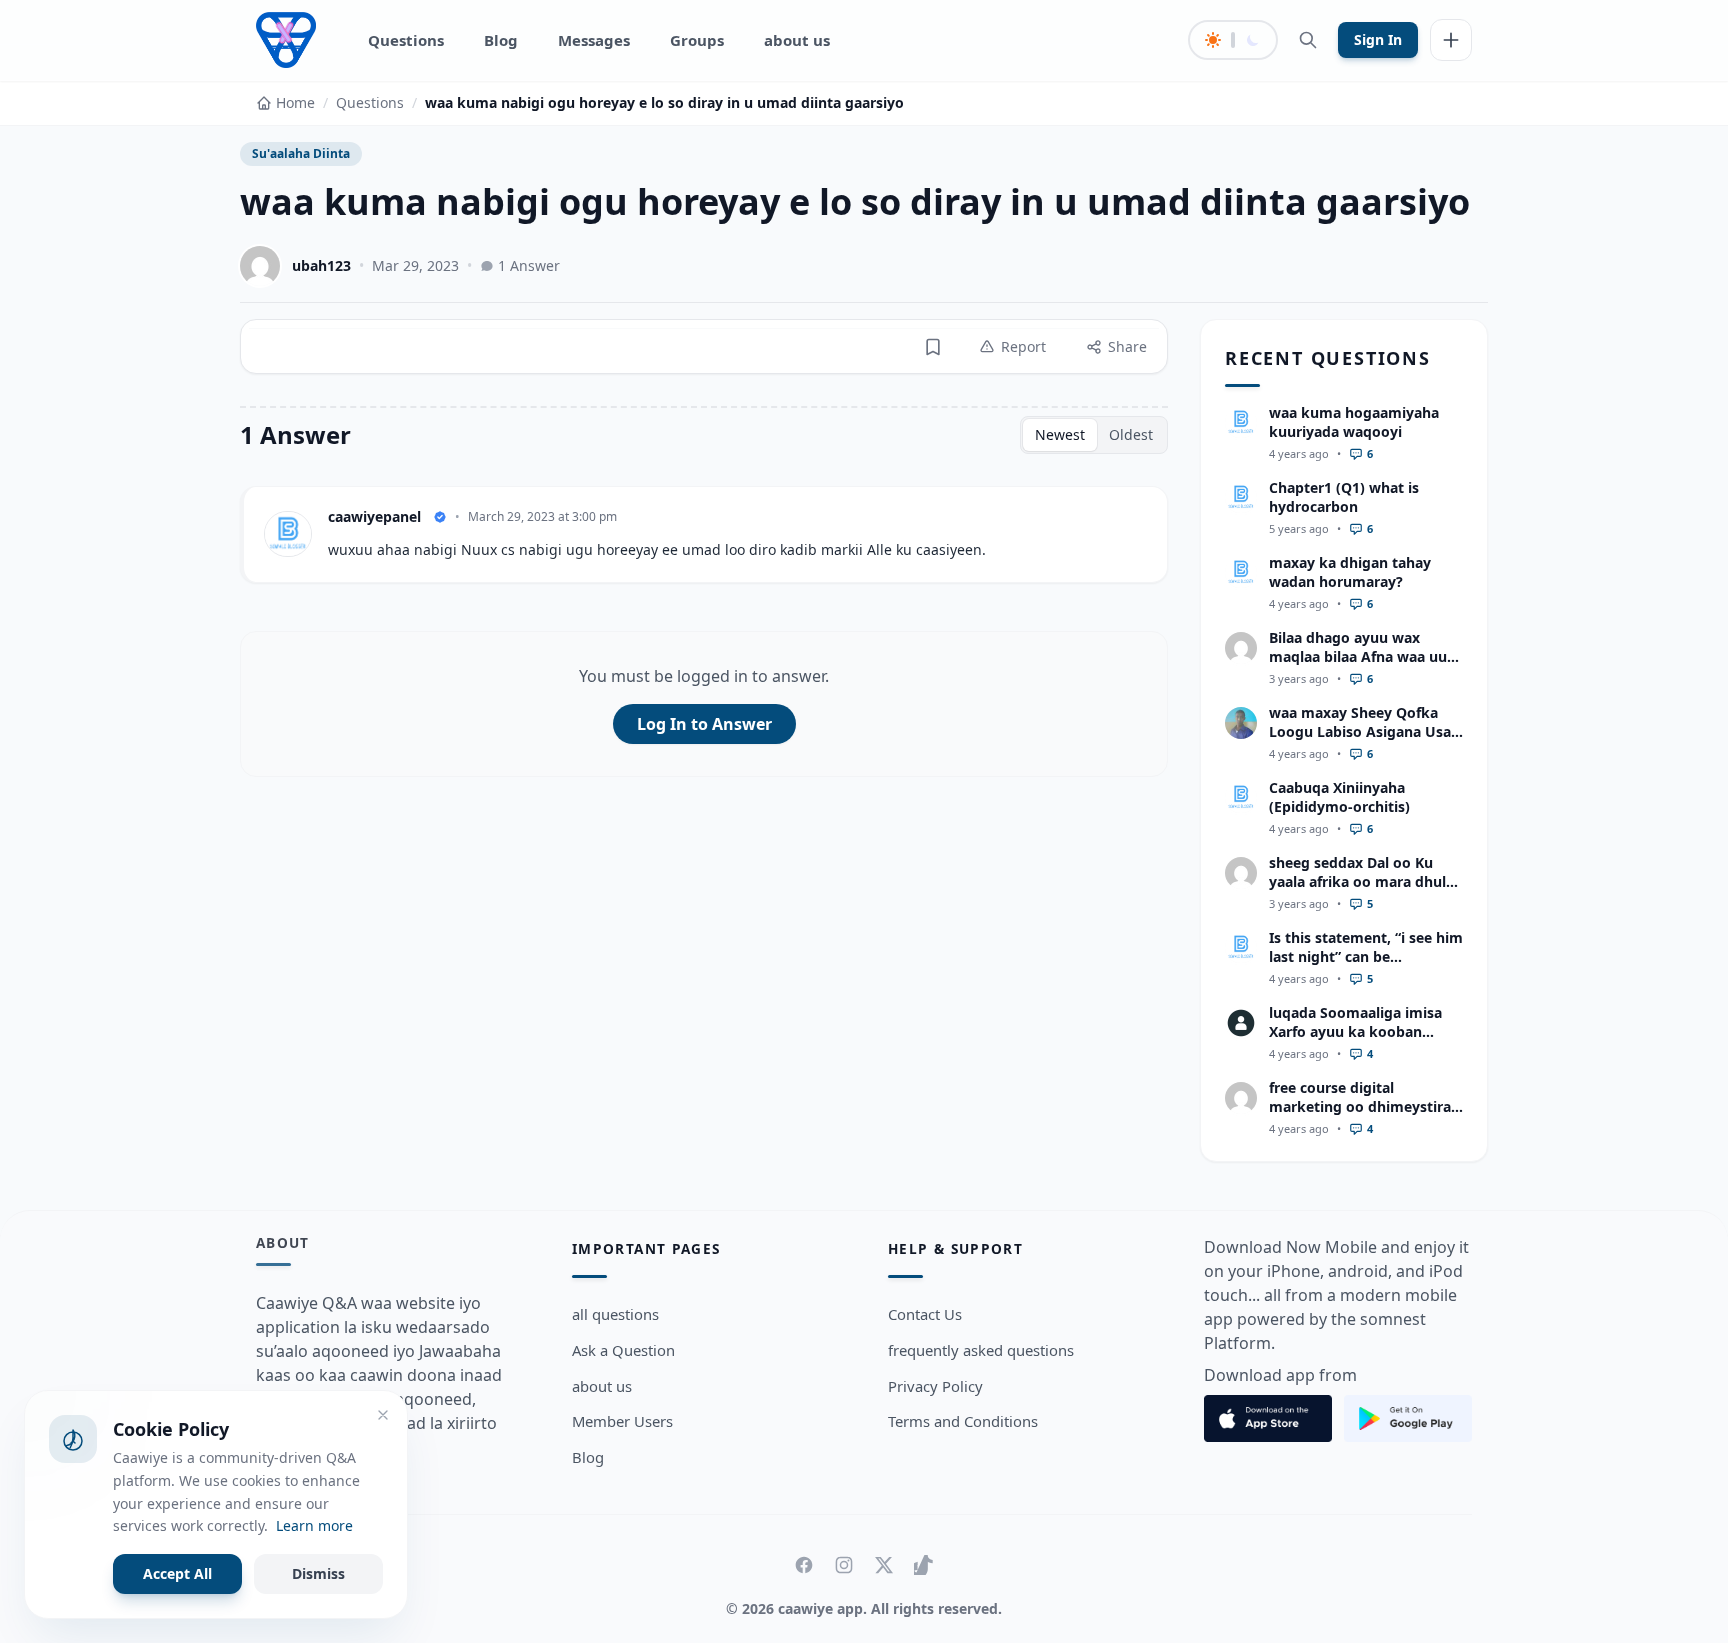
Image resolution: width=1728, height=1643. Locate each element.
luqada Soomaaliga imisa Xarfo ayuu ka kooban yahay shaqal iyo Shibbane (1360, 1032)
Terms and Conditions (963, 1421)
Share (1127, 346)
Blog (501, 40)
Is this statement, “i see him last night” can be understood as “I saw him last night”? (1366, 966)
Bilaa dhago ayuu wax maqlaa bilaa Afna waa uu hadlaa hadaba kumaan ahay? (1358, 666)
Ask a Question (623, 1350)
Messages (594, 40)
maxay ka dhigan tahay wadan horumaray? (1350, 572)
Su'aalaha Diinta (301, 153)
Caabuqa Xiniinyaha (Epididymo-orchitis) (1339, 797)
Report (1023, 346)
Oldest (1131, 434)
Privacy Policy (935, 1386)
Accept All (177, 1573)
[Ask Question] (1451, 40)
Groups (697, 40)
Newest (1060, 434)
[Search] (1308, 40)
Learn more (314, 1525)
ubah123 (321, 265)
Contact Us (925, 1314)
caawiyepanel (374, 516)
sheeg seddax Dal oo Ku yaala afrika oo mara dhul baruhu (1357, 882)
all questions (615, 1314)
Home (295, 102)
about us (797, 40)
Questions (406, 40)
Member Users (622, 1421)
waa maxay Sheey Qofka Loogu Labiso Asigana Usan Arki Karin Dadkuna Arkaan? (1364, 741)
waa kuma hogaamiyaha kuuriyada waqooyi (1354, 422)
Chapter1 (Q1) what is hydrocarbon (1344, 497)
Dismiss (318, 1573)
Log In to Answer (704, 724)
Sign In (1378, 39)
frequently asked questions (981, 1350)
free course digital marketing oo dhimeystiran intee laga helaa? (1364, 1107)
